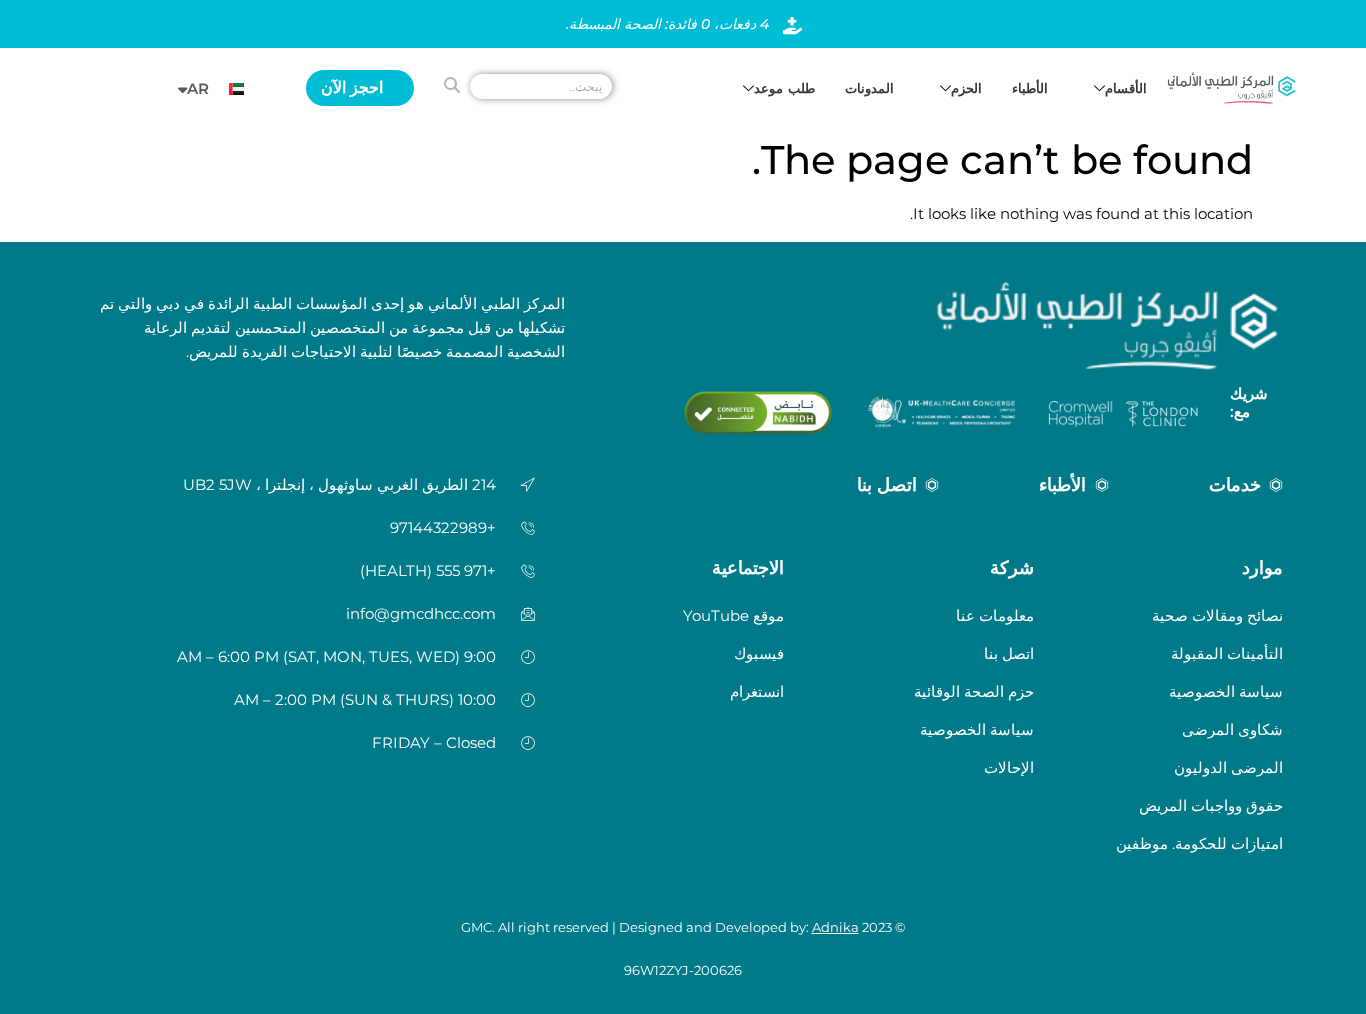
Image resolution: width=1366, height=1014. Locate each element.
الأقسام (1126, 88)
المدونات (869, 88)
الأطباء (1030, 88)
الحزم (966, 88)
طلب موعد (784, 88)
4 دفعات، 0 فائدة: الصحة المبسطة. (667, 24)
